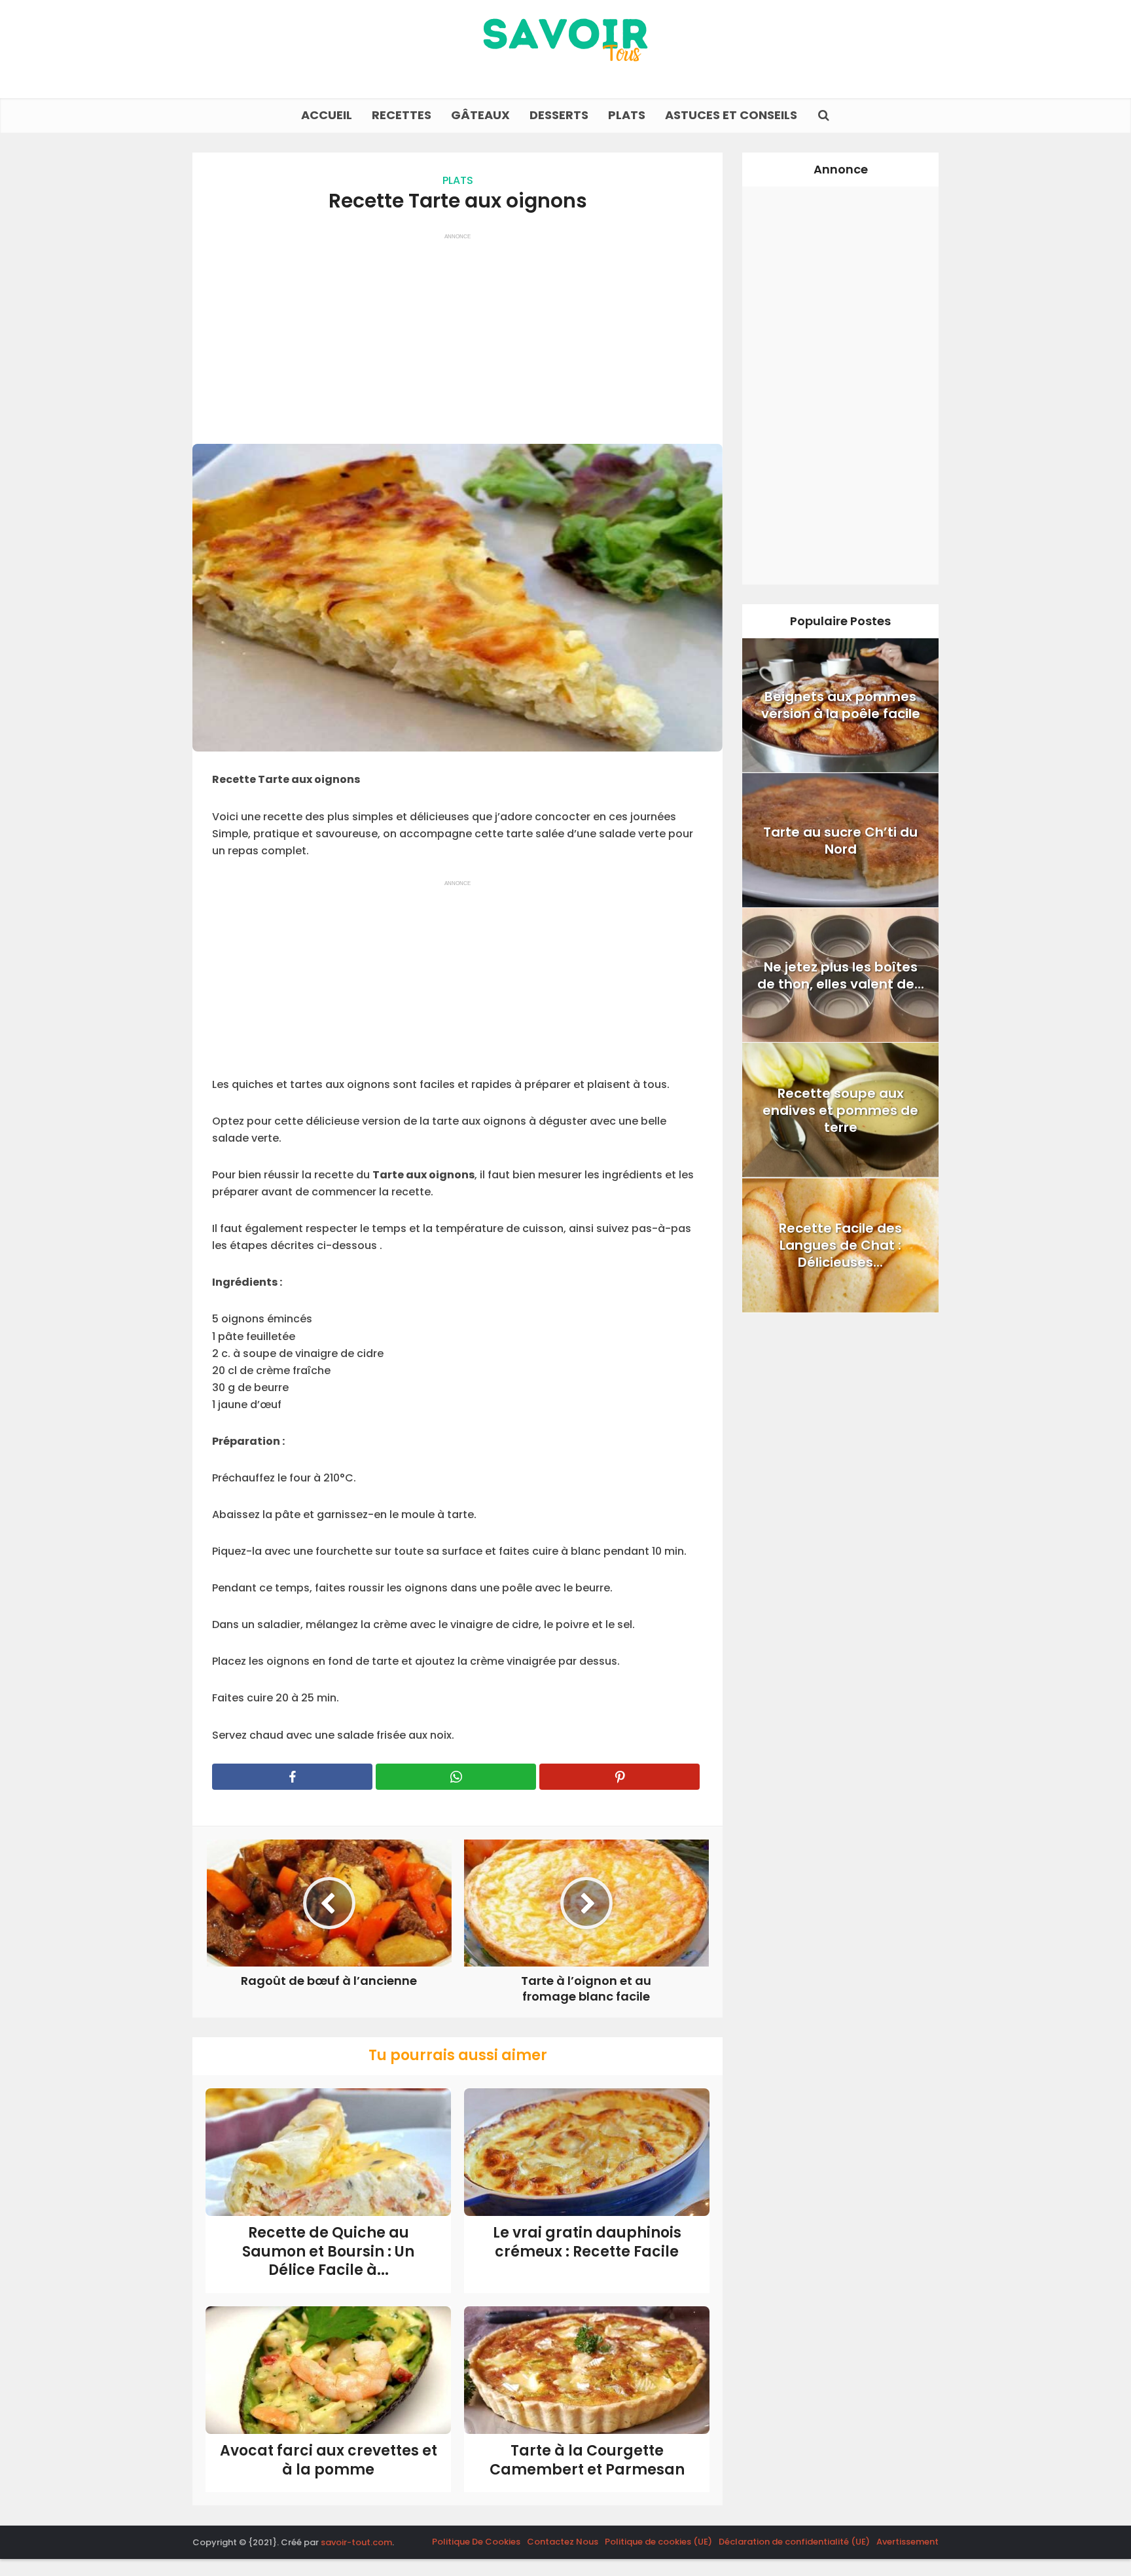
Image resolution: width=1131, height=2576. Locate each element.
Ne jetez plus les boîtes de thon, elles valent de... (841, 975)
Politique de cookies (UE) (658, 2542)
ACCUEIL (327, 115)
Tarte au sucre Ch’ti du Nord (840, 841)
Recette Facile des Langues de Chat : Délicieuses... (840, 1245)
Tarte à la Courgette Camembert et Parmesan (587, 2460)
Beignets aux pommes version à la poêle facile (841, 705)
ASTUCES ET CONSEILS (731, 115)
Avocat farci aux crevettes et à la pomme (329, 2460)
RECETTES (402, 115)
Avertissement (907, 2542)
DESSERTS (559, 115)
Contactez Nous (563, 2542)
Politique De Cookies (476, 2542)
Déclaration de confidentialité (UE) (794, 2542)
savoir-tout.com (356, 2542)
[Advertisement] (458, 333)
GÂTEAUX (480, 115)
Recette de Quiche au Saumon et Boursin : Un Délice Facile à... (328, 2251)
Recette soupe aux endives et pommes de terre (840, 1110)
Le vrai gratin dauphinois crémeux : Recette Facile (587, 2242)
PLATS (627, 115)
